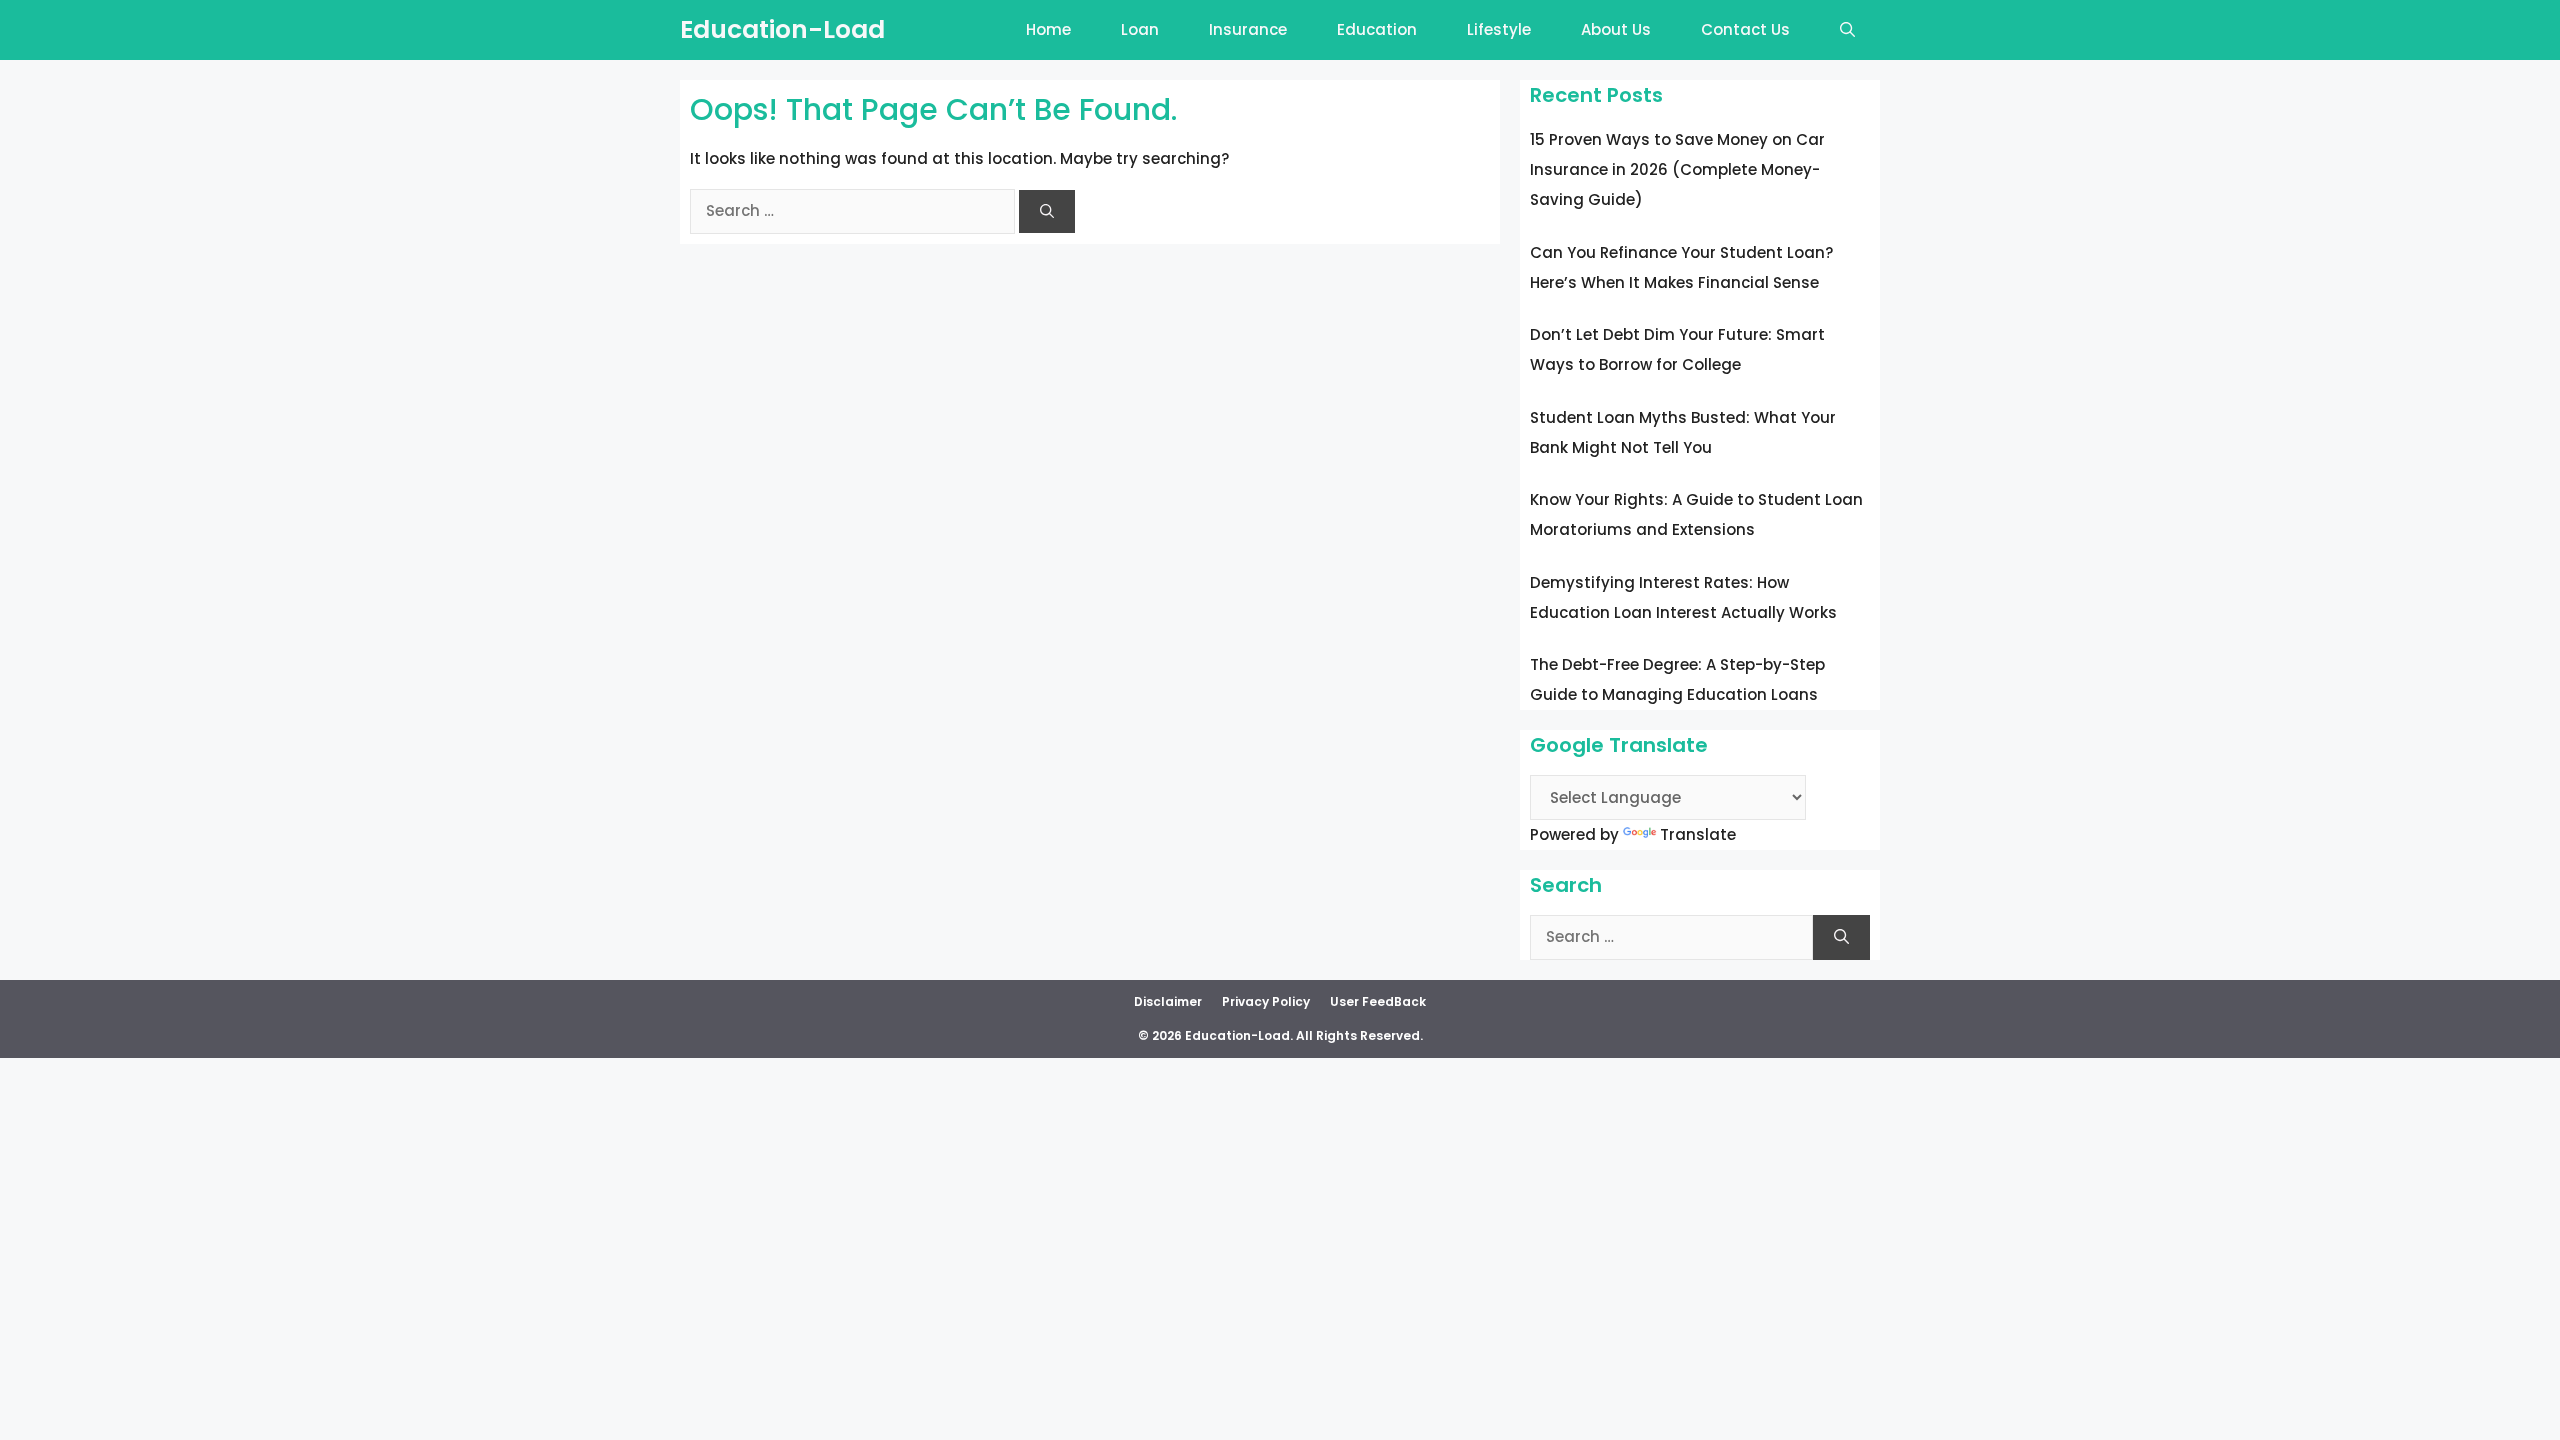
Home (1048, 29)
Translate (1698, 834)
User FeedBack (1378, 1001)
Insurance (1248, 29)
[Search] (1047, 211)
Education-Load (782, 29)
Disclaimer (1168, 1001)
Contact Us (1745, 29)
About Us (1616, 29)
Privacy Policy (1266, 1001)
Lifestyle (1499, 29)
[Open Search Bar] (1847, 30)
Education (1377, 29)
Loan (1140, 29)
